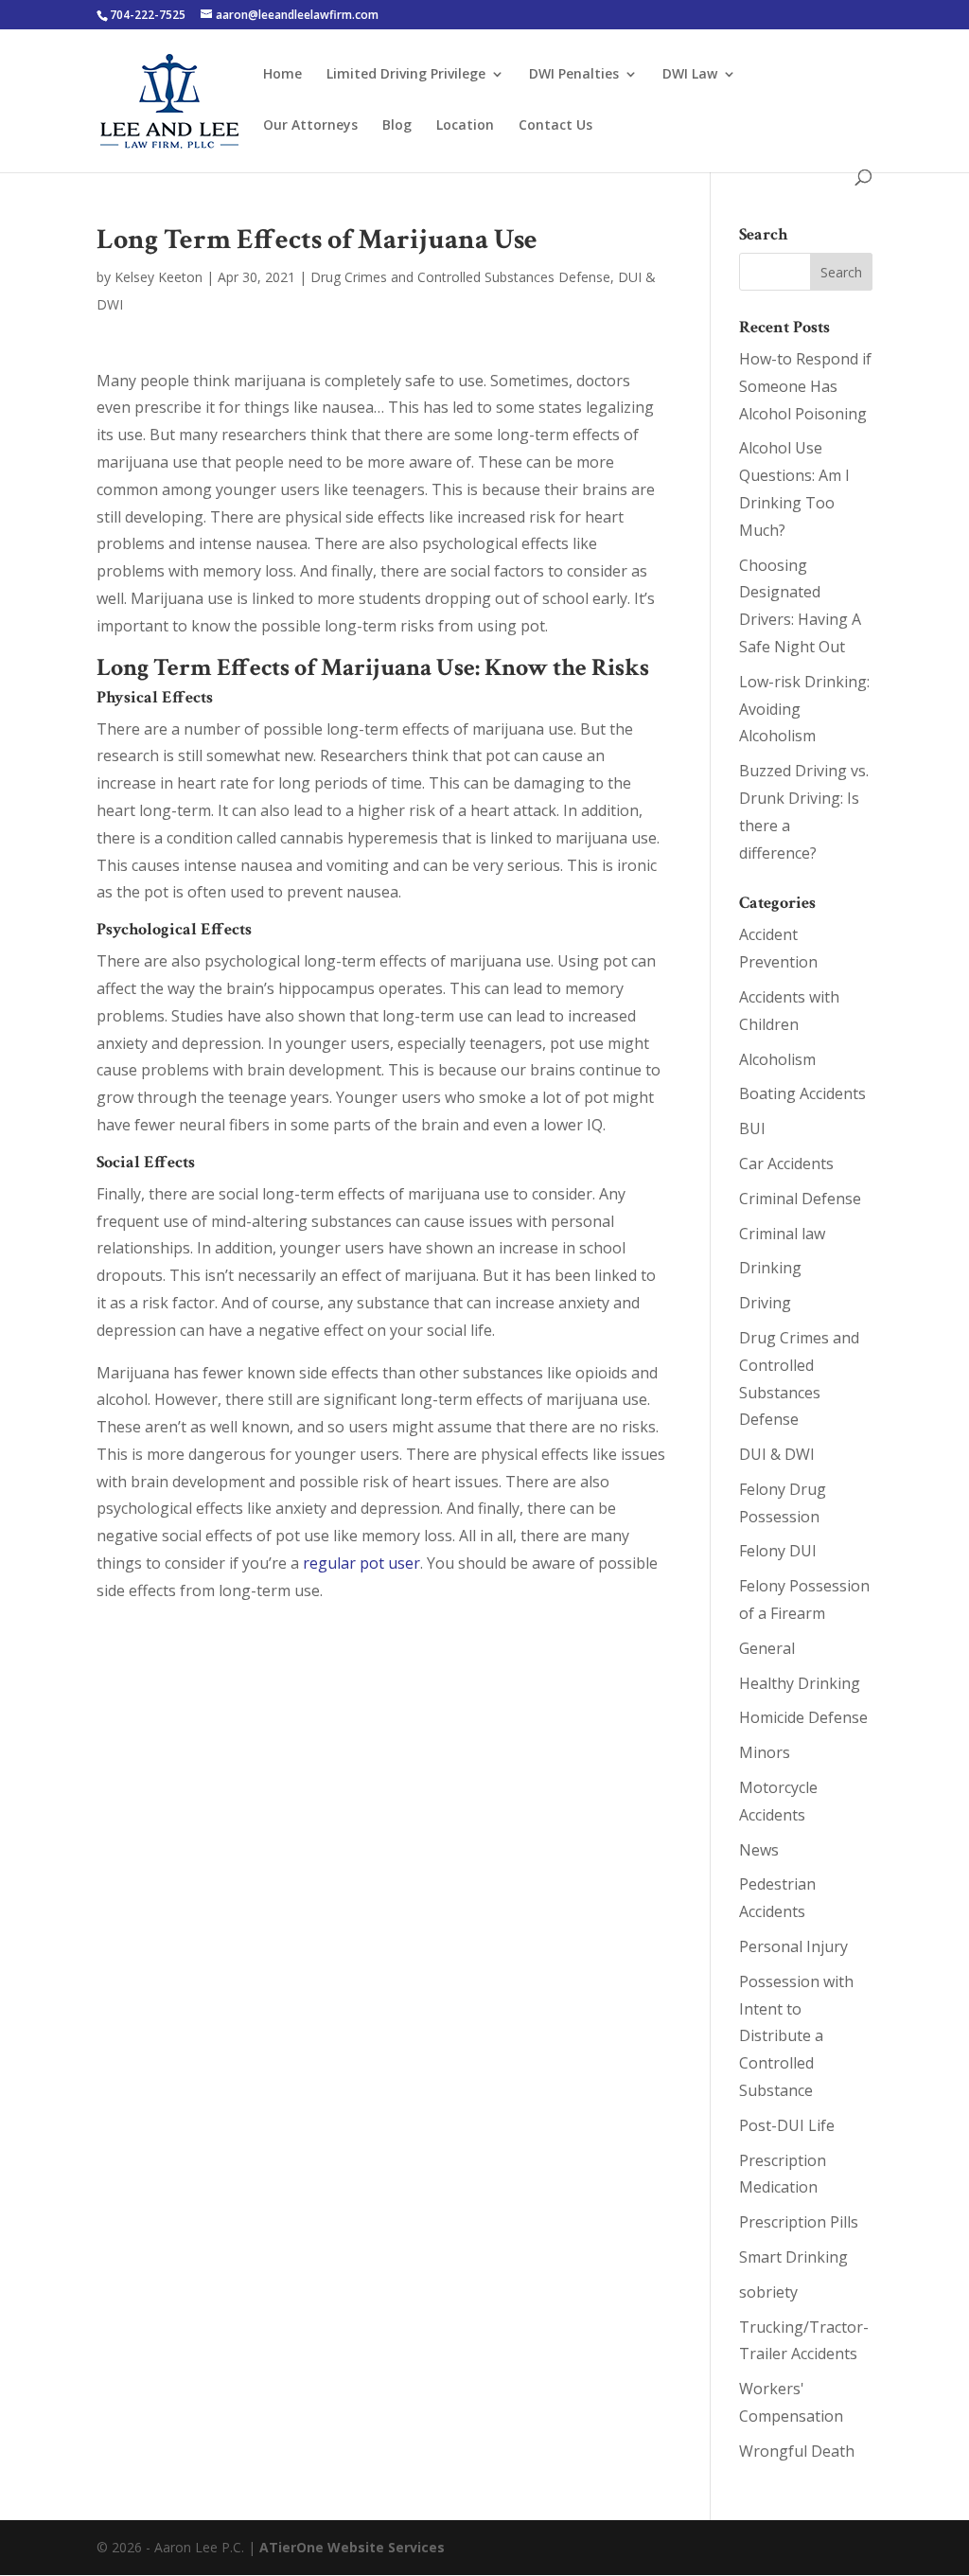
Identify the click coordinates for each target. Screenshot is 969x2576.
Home (282, 75)
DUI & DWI (777, 1454)
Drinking (770, 1268)
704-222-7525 (148, 15)
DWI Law (690, 75)
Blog (397, 126)
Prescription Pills (799, 2222)
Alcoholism (777, 1059)
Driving (765, 1303)
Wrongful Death (797, 2451)
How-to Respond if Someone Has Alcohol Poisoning (805, 386)
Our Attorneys (310, 126)
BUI (752, 1128)
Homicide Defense (803, 1717)
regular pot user (361, 1563)
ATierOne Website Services (352, 2547)
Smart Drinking (793, 2257)
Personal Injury (793, 1946)
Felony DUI (778, 1551)
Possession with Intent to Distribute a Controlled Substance (796, 2036)
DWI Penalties (574, 75)
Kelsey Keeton (159, 277)
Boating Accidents (802, 1093)
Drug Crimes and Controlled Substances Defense (460, 277)
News (759, 1850)
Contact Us (555, 126)
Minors (765, 1752)
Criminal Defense (800, 1199)
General (767, 1648)
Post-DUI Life (787, 2125)
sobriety (768, 2292)
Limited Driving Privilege (406, 75)
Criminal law (782, 1234)
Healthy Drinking (800, 1683)
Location (465, 126)
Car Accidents (786, 1164)
